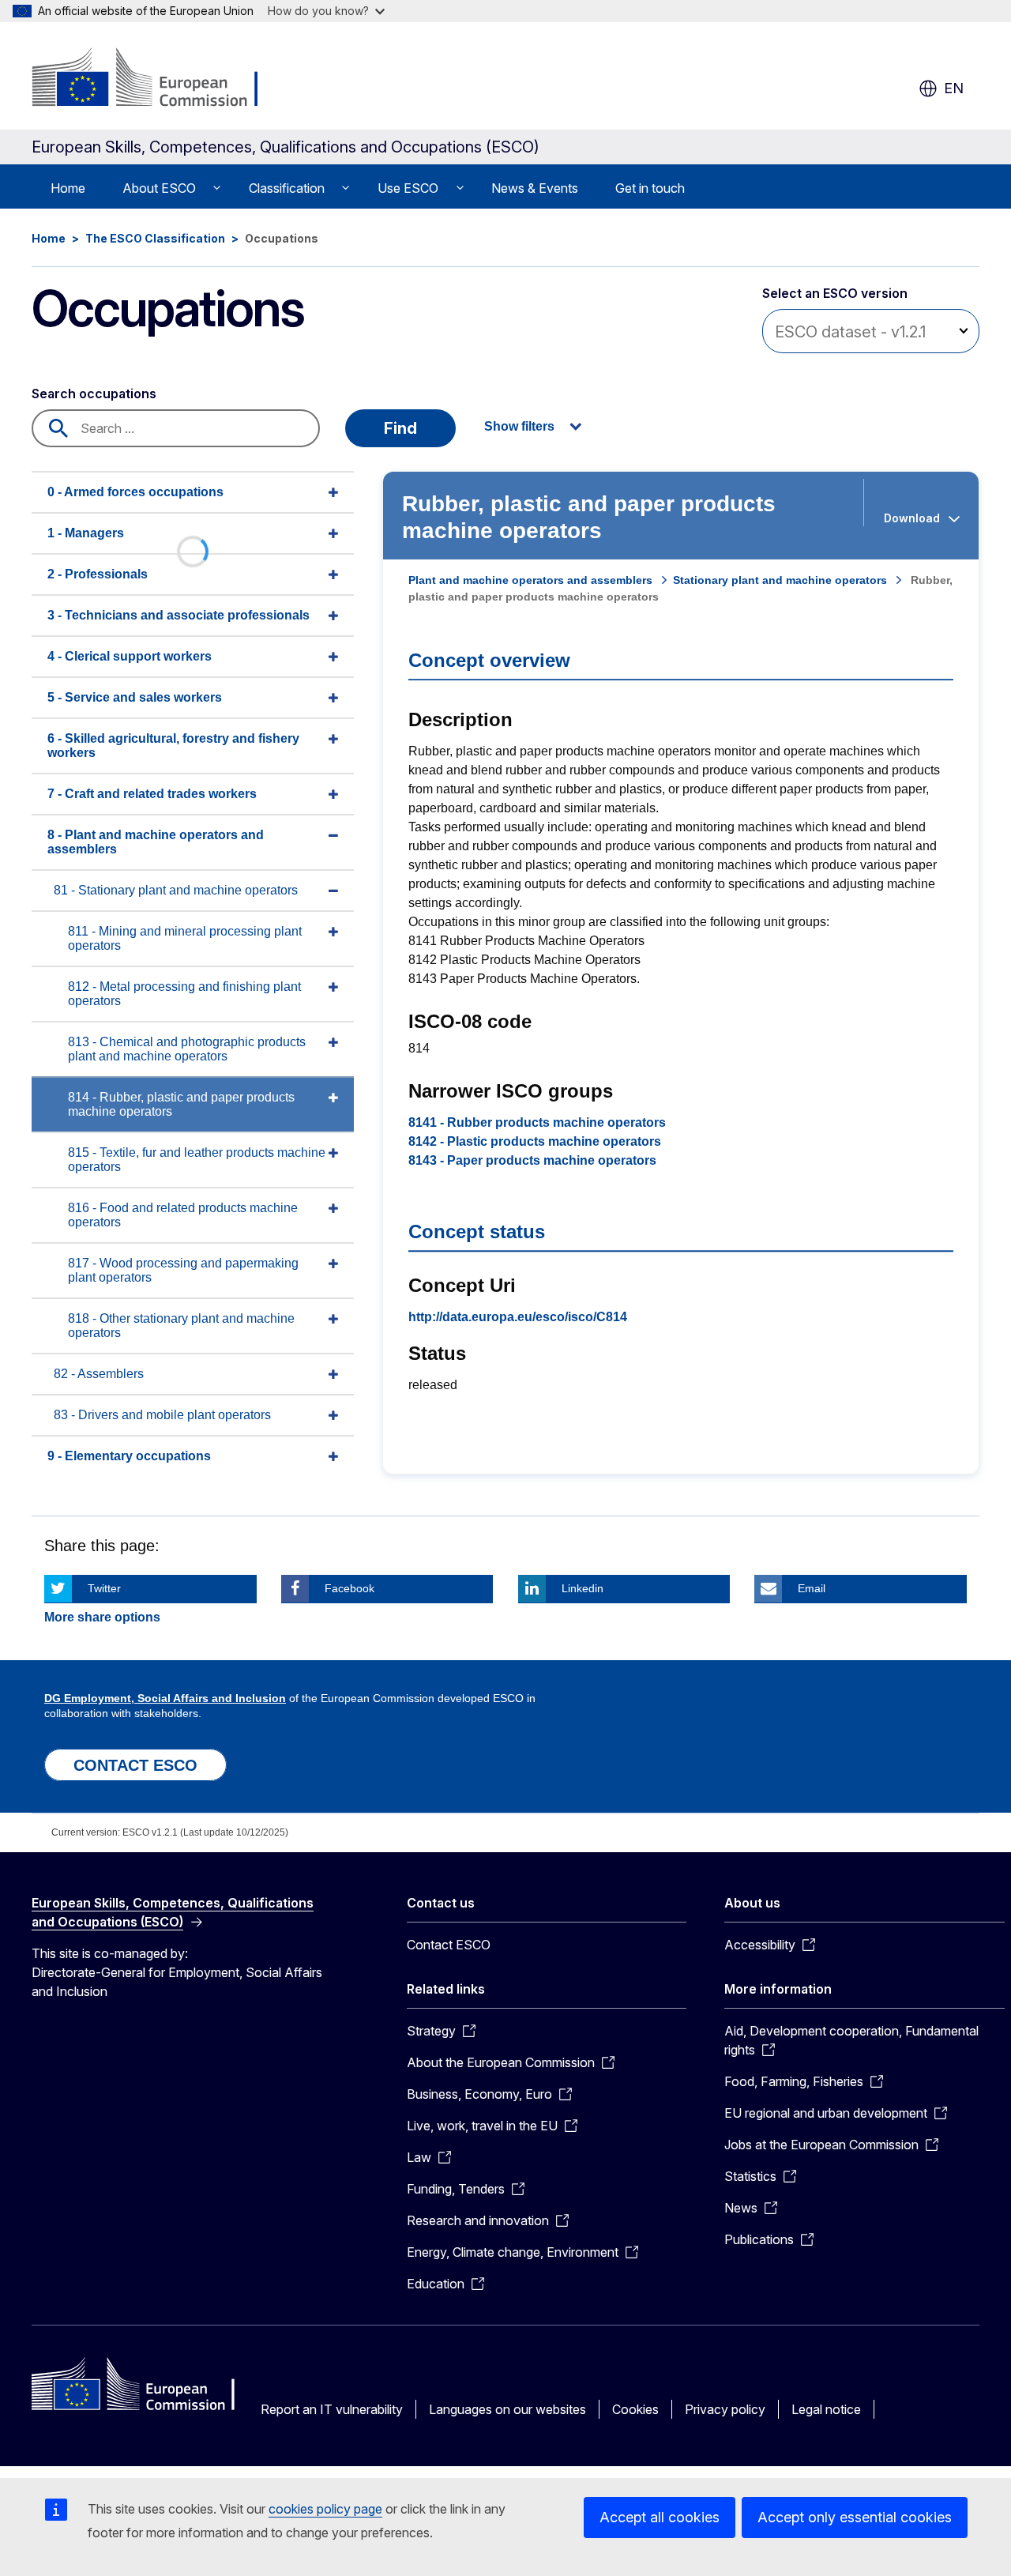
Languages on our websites (507, 2409)
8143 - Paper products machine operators (532, 1160)
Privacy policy (725, 2409)
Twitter (104, 1588)
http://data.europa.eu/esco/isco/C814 (518, 1317)
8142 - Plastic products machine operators (535, 1141)
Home (68, 188)
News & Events (535, 188)
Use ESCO (408, 188)
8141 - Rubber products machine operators (537, 1122)
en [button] (954, 88)
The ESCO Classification (155, 238)
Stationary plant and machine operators (780, 580)
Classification (287, 188)
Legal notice (826, 2409)
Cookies (635, 2409)
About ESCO (159, 188)
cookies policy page (325, 2509)
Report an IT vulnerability (332, 2409)
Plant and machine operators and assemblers (530, 580)
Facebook (350, 1588)
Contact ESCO (449, 1945)
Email (812, 1588)
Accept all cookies (660, 2517)
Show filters (519, 426)
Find (400, 428)
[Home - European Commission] (159, 79)
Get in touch (650, 188)
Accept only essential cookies (855, 2517)
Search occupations (94, 394)
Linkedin (583, 1588)
